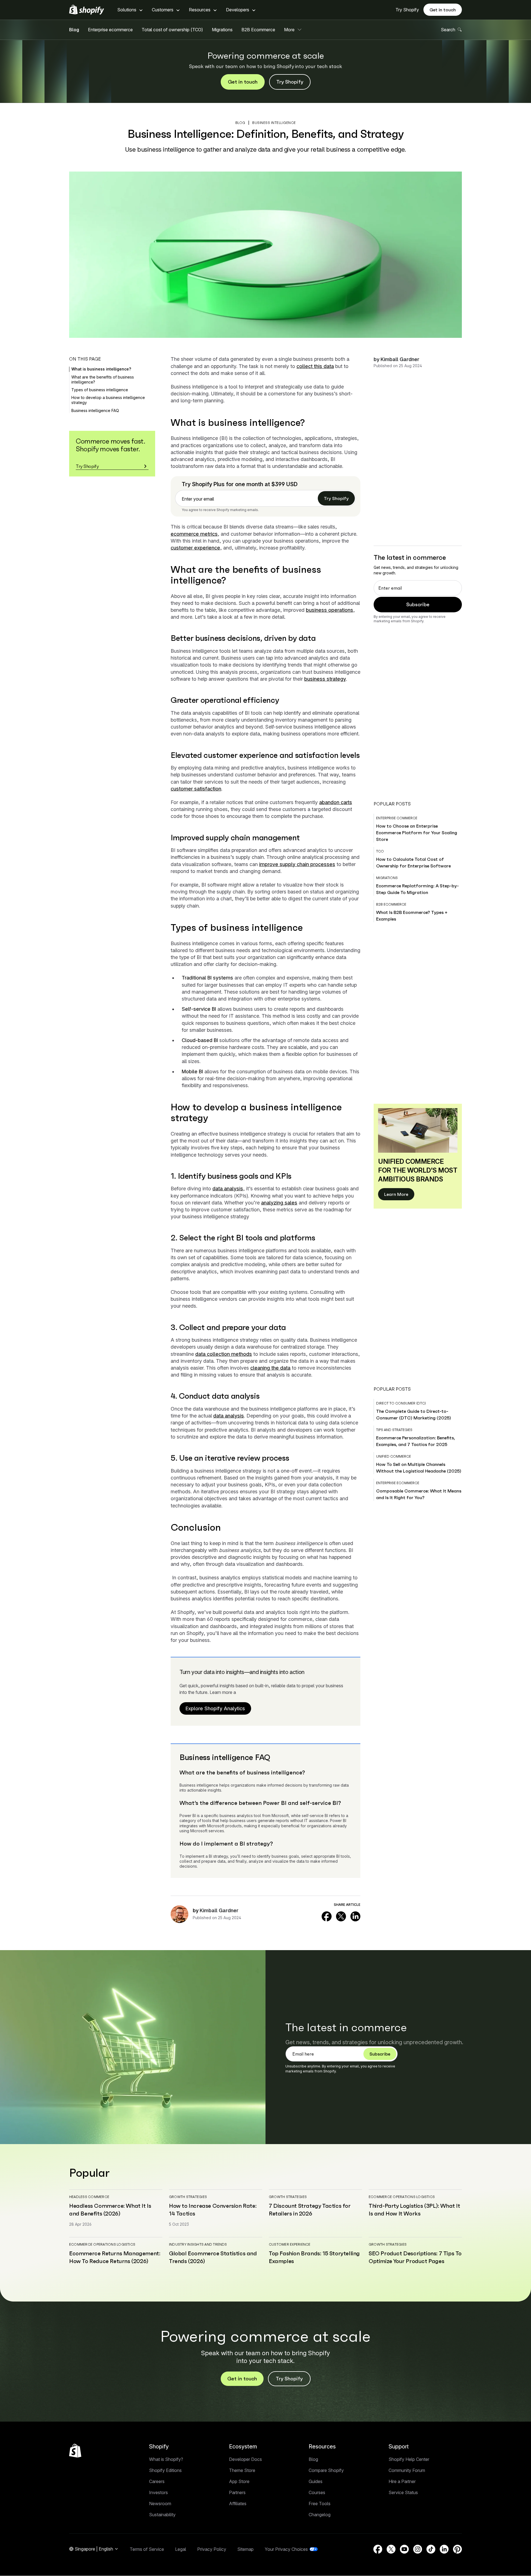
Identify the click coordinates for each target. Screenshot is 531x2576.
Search (448, 30)
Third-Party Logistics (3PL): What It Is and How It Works (414, 2210)
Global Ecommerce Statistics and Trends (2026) (213, 2257)
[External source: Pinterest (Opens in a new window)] (457, 2549)
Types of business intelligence (100, 390)
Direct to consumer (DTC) (401, 1403)
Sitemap (245, 2549)
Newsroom (160, 2504)
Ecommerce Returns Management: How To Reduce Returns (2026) (115, 2257)
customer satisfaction (196, 789)
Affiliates (238, 2504)
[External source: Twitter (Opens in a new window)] (341, 1916)
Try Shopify (407, 10)
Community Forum (407, 2470)
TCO (380, 851)
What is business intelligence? (101, 369)
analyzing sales (279, 1203)
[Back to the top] (75, 2451)
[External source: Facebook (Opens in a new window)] (327, 1916)
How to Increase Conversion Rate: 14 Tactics (213, 2210)
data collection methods (224, 1354)
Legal (181, 2549)
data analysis (228, 1189)
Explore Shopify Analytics (215, 1708)
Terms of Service (147, 2549)
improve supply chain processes (297, 864)
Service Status (403, 2492)
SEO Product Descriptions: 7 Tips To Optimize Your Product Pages (415, 2257)
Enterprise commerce (397, 818)
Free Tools (320, 2504)
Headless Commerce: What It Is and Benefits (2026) (110, 2210)
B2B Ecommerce (258, 30)
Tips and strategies (394, 1430)
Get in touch (443, 10)
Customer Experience (290, 2244)
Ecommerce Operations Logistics (402, 2197)
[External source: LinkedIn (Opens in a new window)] (355, 1916)
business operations (330, 610)
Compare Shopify (326, 2470)
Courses (317, 2492)
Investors (158, 2492)
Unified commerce (394, 1456)
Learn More (396, 1194)
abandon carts (336, 802)
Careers (157, 2481)
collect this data (315, 366)
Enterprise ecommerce (110, 30)
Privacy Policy (212, 2549)
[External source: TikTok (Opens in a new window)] (431, 2549)
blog (240, 123)
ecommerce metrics (194, 534)
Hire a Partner (402, 2481)
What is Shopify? (166, 2459)
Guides (316, 2481)
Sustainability (162, 2515)
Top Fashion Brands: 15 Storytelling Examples (314, 2257)
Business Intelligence (274, 123)
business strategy (325, 679)
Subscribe (418, 604)
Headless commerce (89, 2197)
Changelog (320, 2515)
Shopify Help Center (409, 2459)
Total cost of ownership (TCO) (172, 30)
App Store (239, 2481)
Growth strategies (188, 2197)
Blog (74, 30)
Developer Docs (245, 2459)
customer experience (195, 548)
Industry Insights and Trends (198, 2244)
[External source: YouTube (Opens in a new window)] (404, 2549)
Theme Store (242, 2470)
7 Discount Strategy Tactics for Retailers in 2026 (310, 2210)
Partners (237, 2492)
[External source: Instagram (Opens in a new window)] (418, 2549)
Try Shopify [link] (336, 498)
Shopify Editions (165, 2470)
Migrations (222, 30)
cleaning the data (270, 1368)
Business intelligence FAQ (95, 410)
